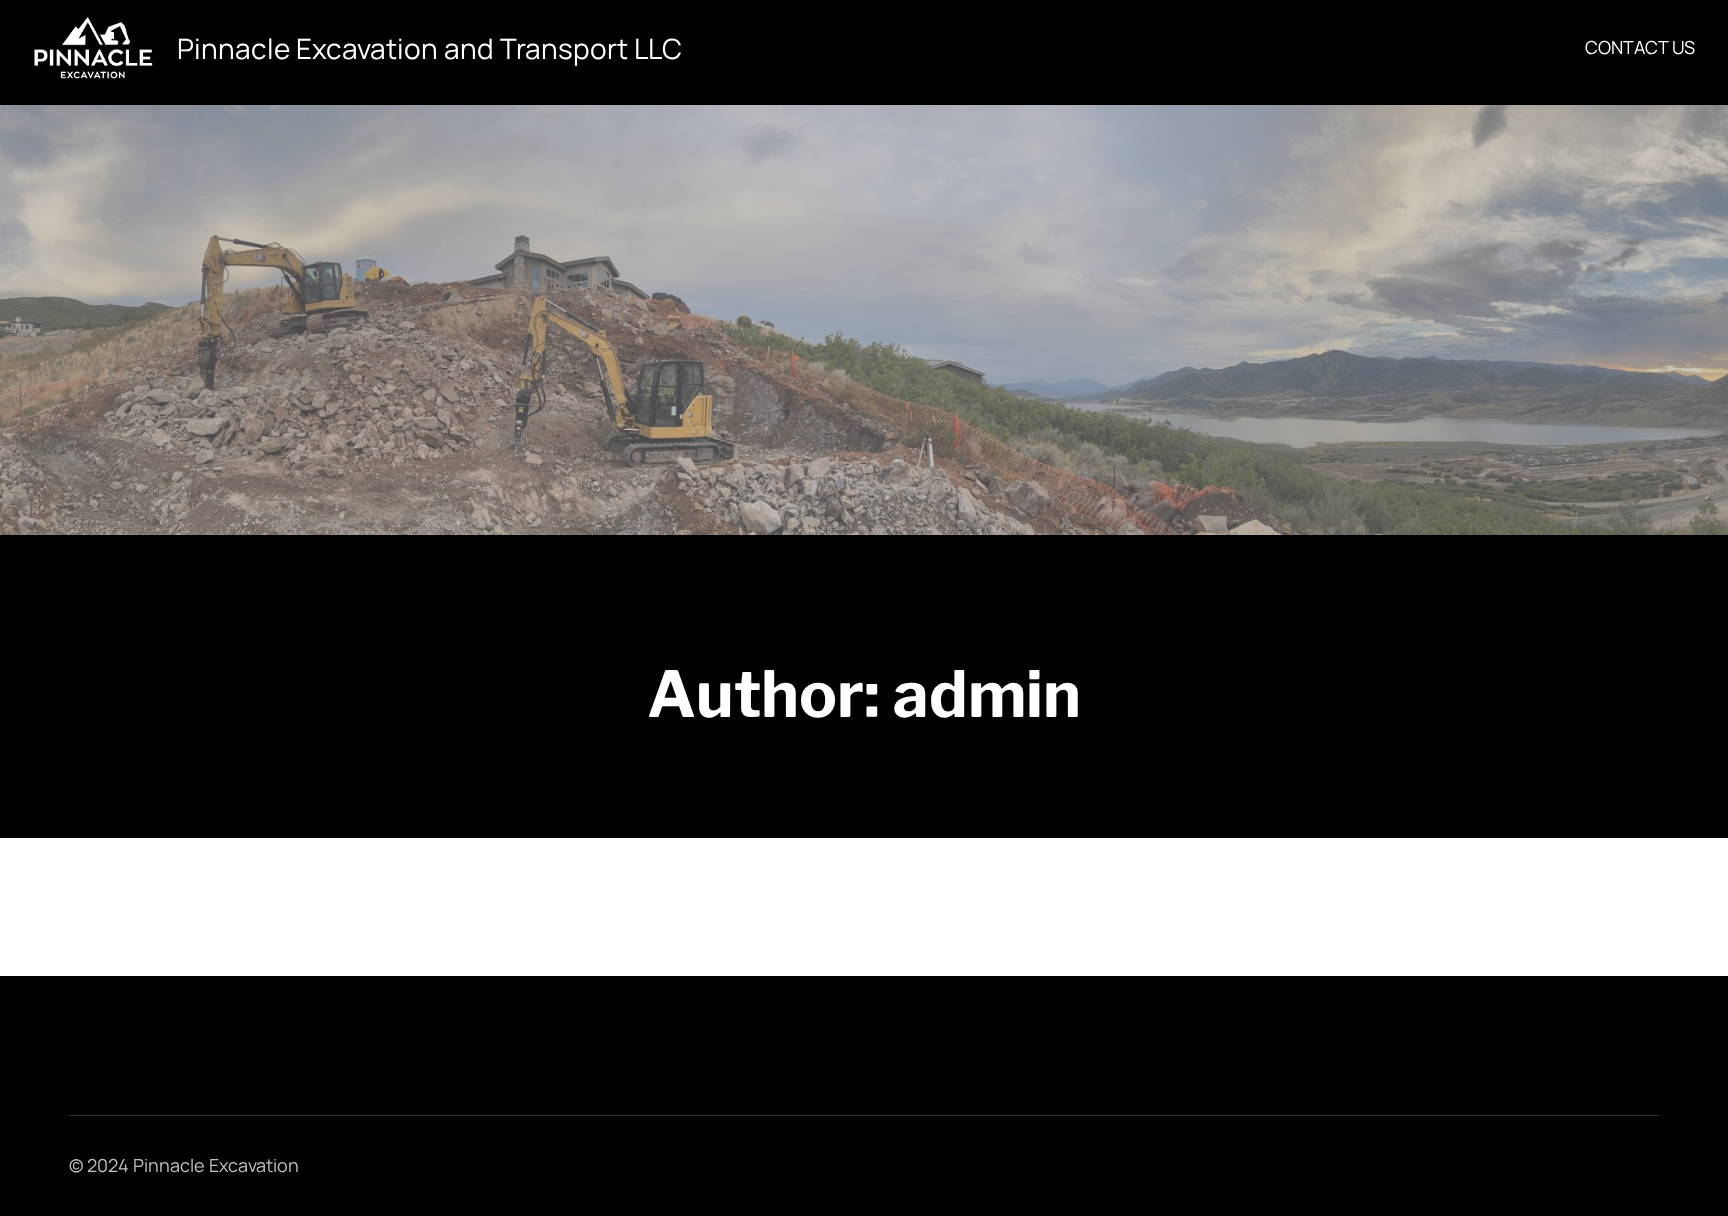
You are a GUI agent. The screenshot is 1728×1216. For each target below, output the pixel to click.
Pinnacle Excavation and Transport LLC (429, 48)
